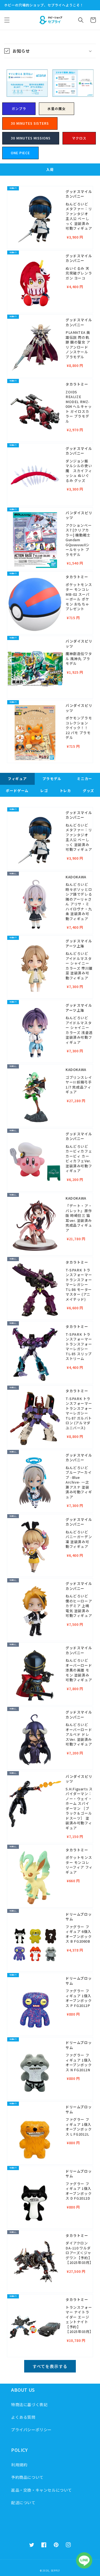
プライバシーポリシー (31, 2430)
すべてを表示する (50, 2366)
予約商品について (27, 2477)
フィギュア (17, 779)
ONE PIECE (20, 153)
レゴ (44, 791)
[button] (7, 20)
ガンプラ (19, 108)
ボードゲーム (17, 791)
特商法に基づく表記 (29, 2405)
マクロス (79, 138)
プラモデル (52, 779)
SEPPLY (55, 2570)
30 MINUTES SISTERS (30, 123)
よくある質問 (23, 2417)
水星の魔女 (57, 108)
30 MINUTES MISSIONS (31, 138)
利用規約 (19, 2465)
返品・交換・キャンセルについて (42, 2490)
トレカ (65, 791)
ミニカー (84, 779)
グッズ (88, 791)
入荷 (50, 169)
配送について (23, 2503)
